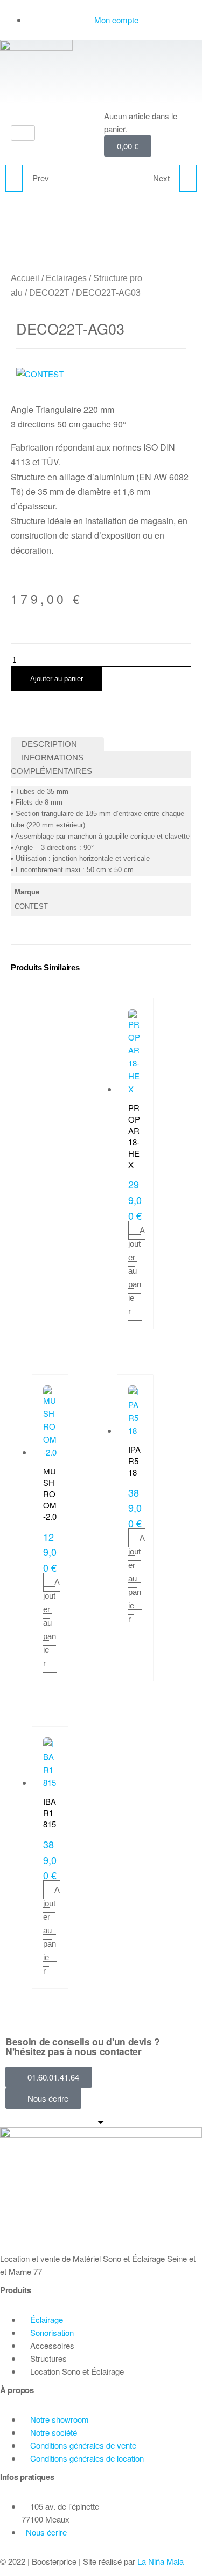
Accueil (25, 278)
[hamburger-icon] (23, 133)
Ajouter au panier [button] (137, 1271)
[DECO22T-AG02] (14, 178)
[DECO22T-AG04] (188, 178)
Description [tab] (49, 744)
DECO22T (49, 293)
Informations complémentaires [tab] (51, 764)
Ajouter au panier (57, 679)
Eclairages (66, 278)
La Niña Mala (161, 2561)
